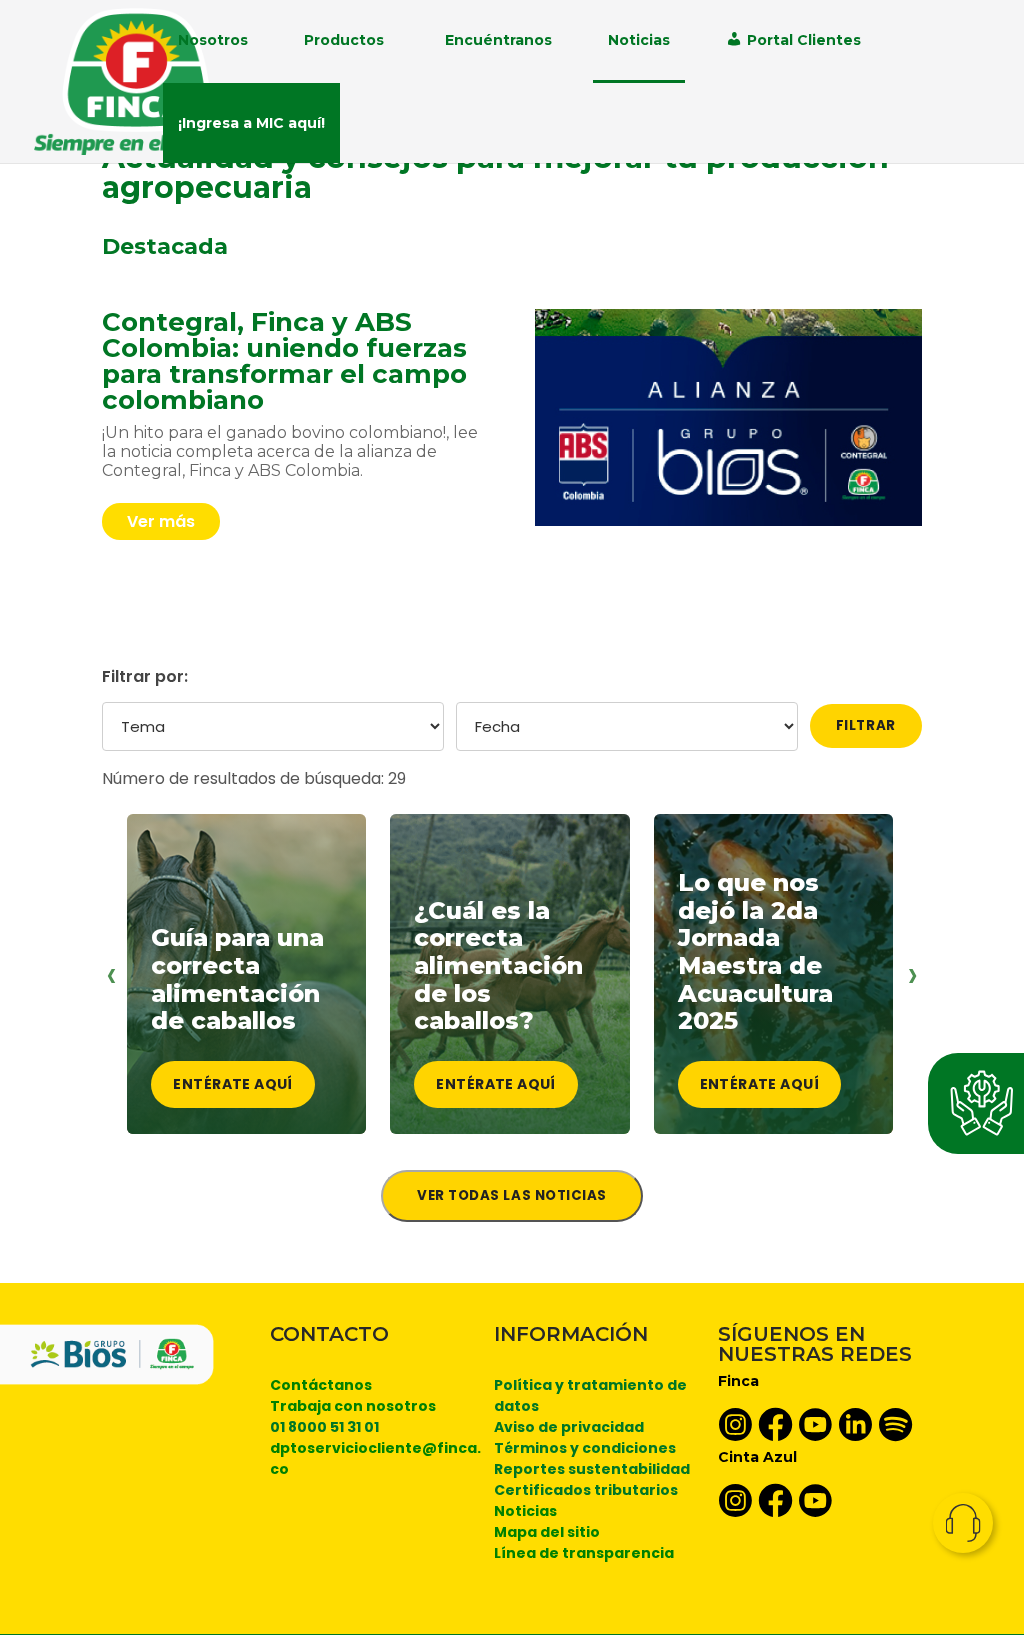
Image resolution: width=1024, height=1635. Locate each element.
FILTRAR (866, 725)
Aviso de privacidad (569, 1427)
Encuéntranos (498, 40)
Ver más (161, 521)
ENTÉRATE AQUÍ (232, 1084)
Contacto (963, 1523)
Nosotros (213, 40)
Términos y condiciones (585, 1448)
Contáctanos (321, 1385)
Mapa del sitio (547, 1532)
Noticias (639, 40)
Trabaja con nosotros (353, 1406)
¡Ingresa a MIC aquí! (251, 123)
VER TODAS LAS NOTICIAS (512, 1195)
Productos (344, 40)
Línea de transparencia (584, 1553)
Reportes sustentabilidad (592, 1469)
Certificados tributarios (586, 1490)
